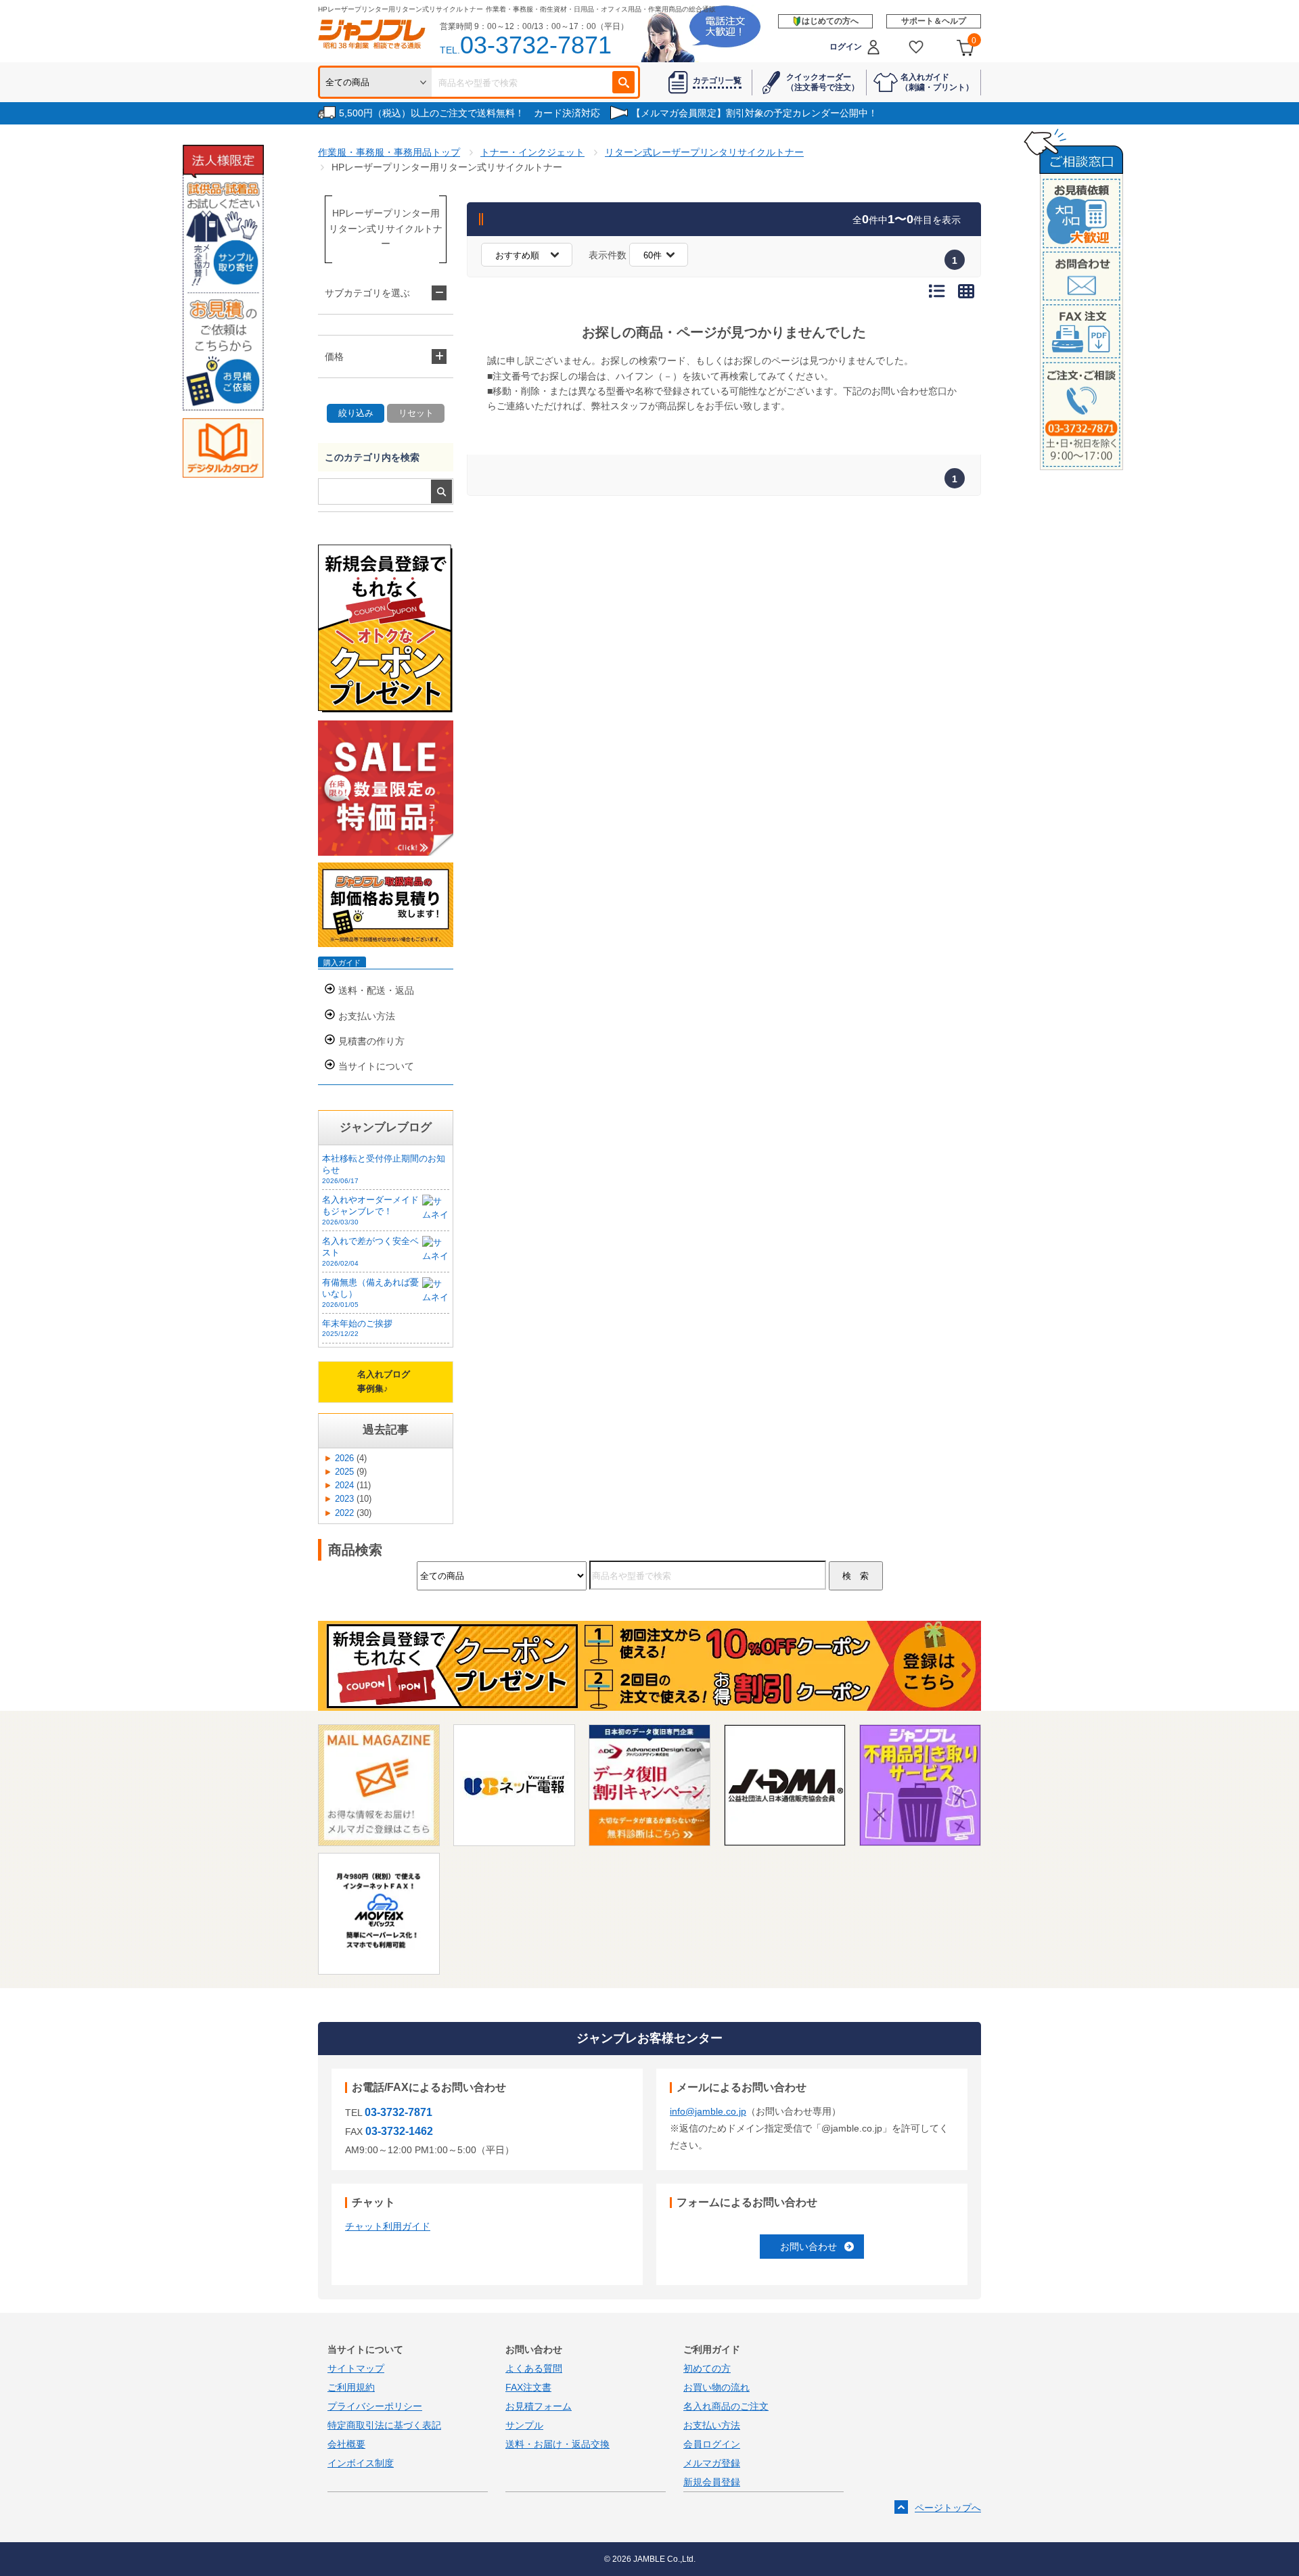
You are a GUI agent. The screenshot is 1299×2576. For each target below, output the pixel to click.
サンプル (524, 2425)
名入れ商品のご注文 (726, 2406)
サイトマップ (356, 2368)
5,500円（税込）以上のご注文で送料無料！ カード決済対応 (470, 113)
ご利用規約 (351, 2387)
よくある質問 (534, 2368)
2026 (344, 1458)
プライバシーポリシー (375, 2406)
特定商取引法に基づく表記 (384, 2425)
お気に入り (916, 47)
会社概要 (346, 2444)
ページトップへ (948, 2508)
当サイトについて (376, 1066)
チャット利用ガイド (388, 2226)
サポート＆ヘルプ (934, 21)
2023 (344, 1499)
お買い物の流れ (716, 2387)
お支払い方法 (367, 1016)
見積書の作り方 (371, 1041)
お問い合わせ (808, 2247)
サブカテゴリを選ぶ (367, 293)
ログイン (846, 47)
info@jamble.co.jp (708, 2111)
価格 (334, 356)
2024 (344, 1486)
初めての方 (707, 2368)
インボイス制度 (361, 2463)
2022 (344, 1513)
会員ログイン (712, 2444)
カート (974, 41)
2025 (344, 1472)
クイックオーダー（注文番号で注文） (823, 82)
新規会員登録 (712, 2482)
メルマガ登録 (712, 2463)
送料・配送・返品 (376, 990)
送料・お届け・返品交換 (557, 2444)
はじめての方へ (830, 21)
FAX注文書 (528, 2387)
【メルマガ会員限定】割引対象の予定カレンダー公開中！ (754, 113)
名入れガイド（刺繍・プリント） (937, 82)
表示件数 (608, 255)
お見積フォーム (539, 2406)
